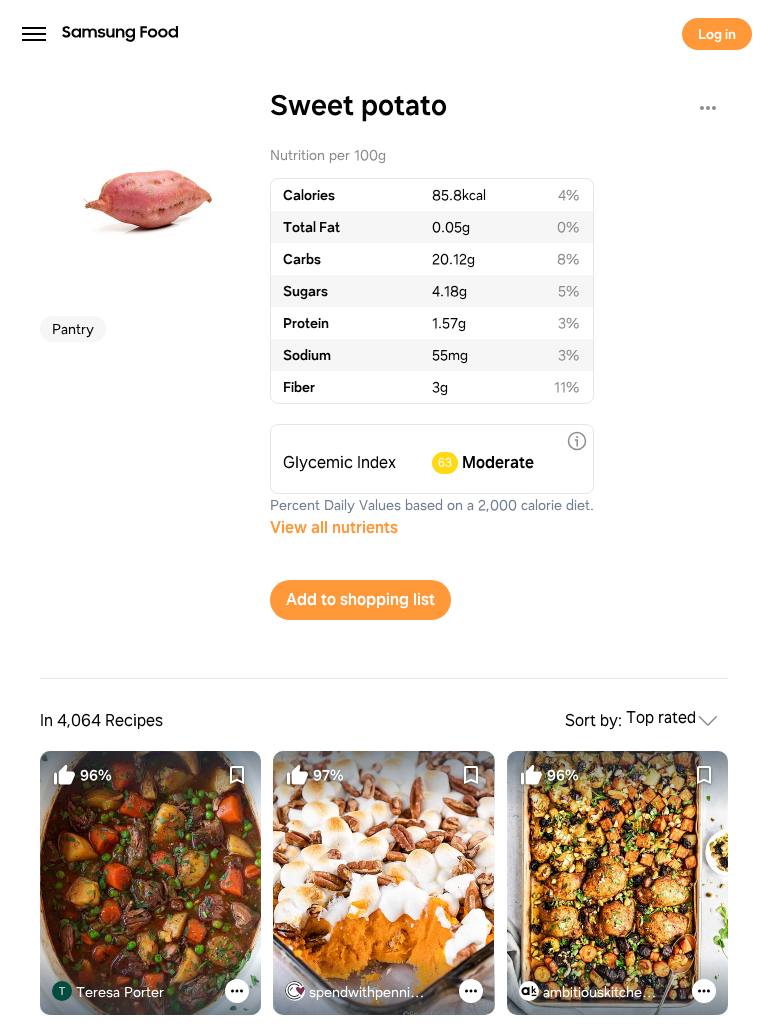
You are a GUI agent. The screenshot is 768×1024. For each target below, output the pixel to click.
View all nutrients (334, 527)
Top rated (661, 718)
